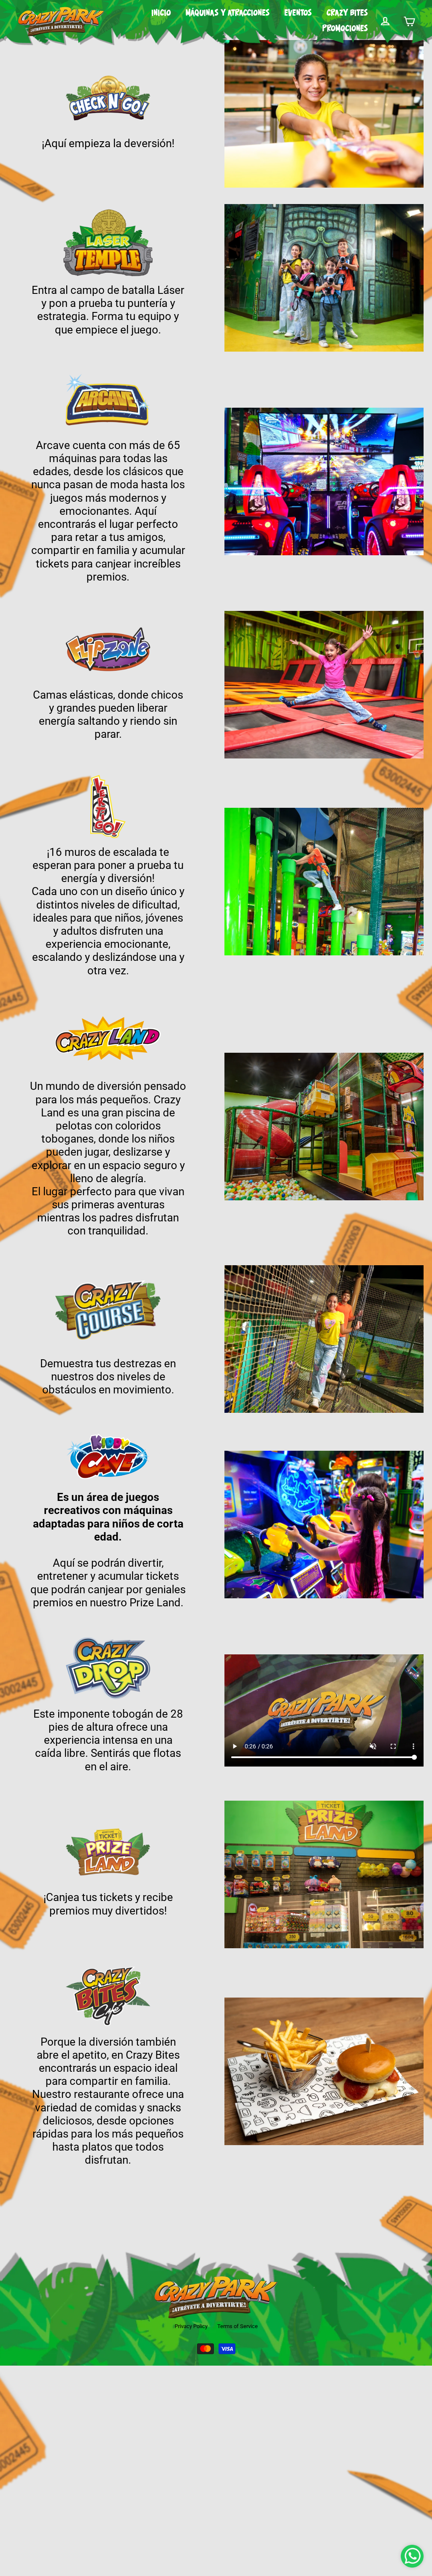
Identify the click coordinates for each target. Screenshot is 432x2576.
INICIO (161, 13)
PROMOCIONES (345, 29)
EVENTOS (298, 13)
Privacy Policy (191, 2326)
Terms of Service (238, 2326)
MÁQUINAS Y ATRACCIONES (228, 13)
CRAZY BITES (347, 13)
